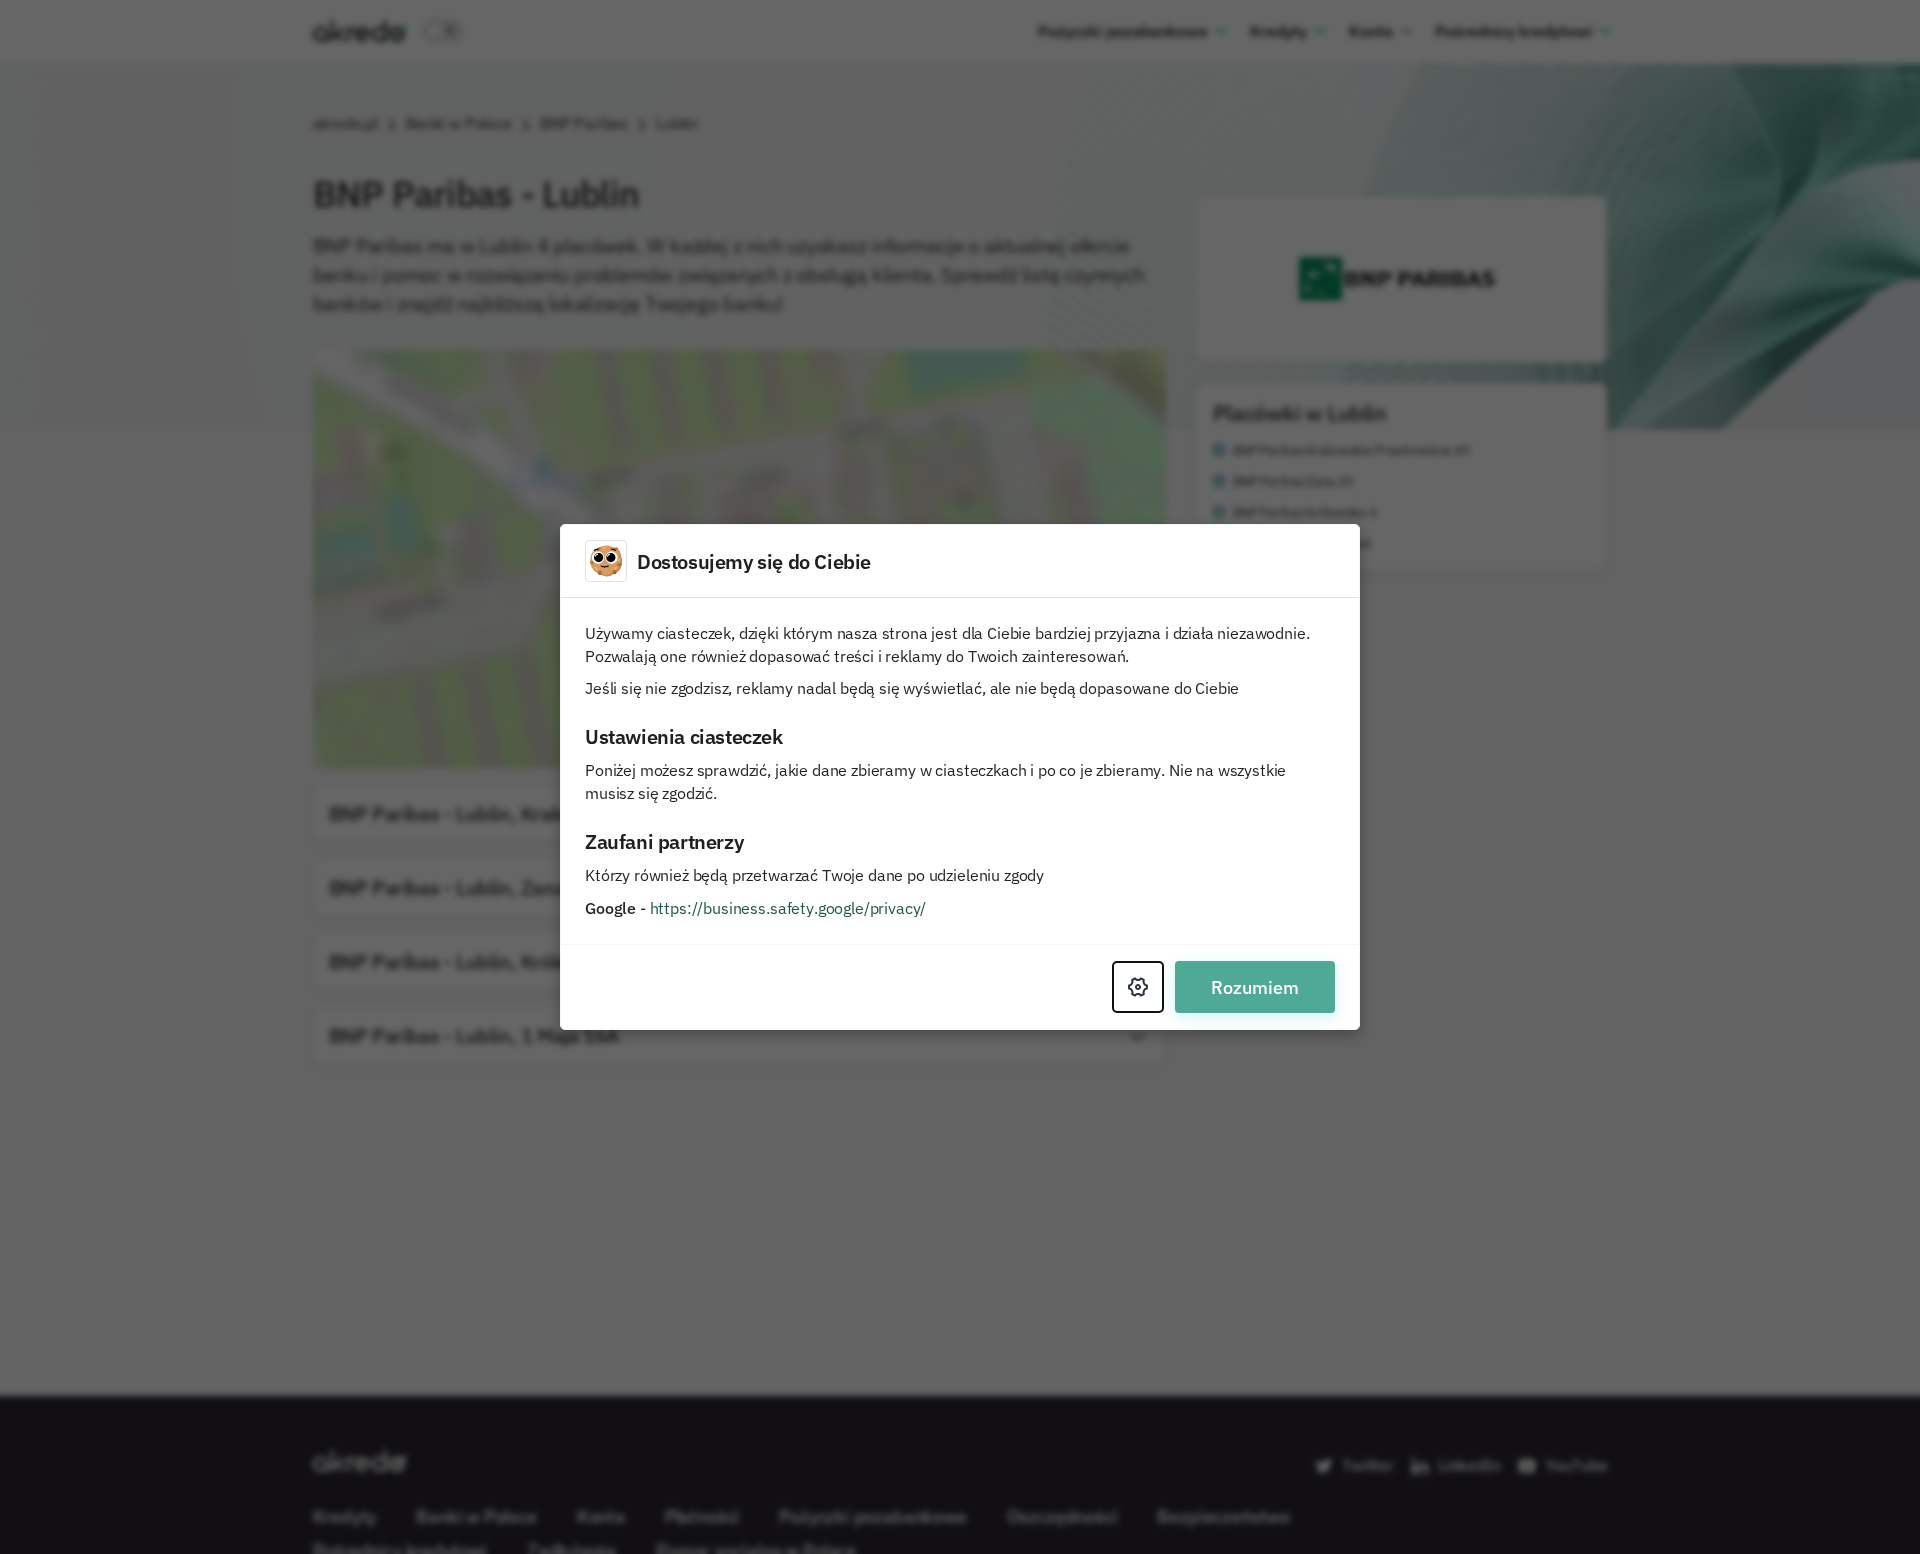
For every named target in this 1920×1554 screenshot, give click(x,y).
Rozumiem (1255, 987)
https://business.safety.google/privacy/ (788, 908)
